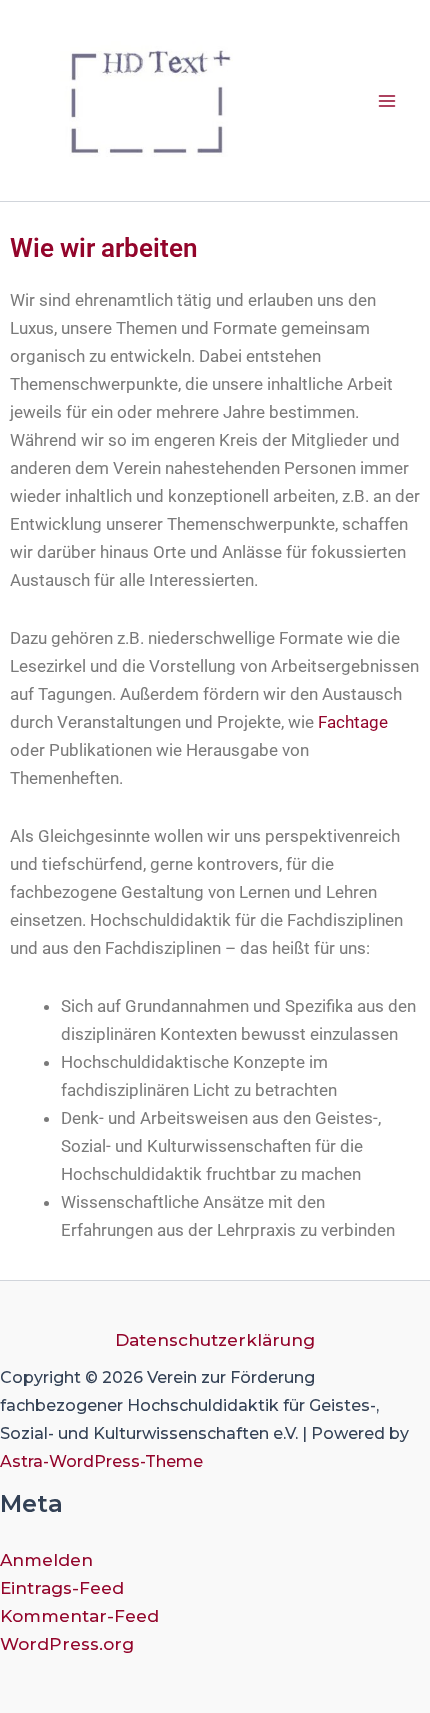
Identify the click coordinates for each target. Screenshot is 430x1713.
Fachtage (353, 722)
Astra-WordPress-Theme (101, 1461)
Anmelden (46, 1560)
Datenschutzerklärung (215, 1340)
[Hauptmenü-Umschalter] (388, 101)
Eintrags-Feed (62, 1588)
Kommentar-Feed (79, 1616)
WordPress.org (67, 1644)
